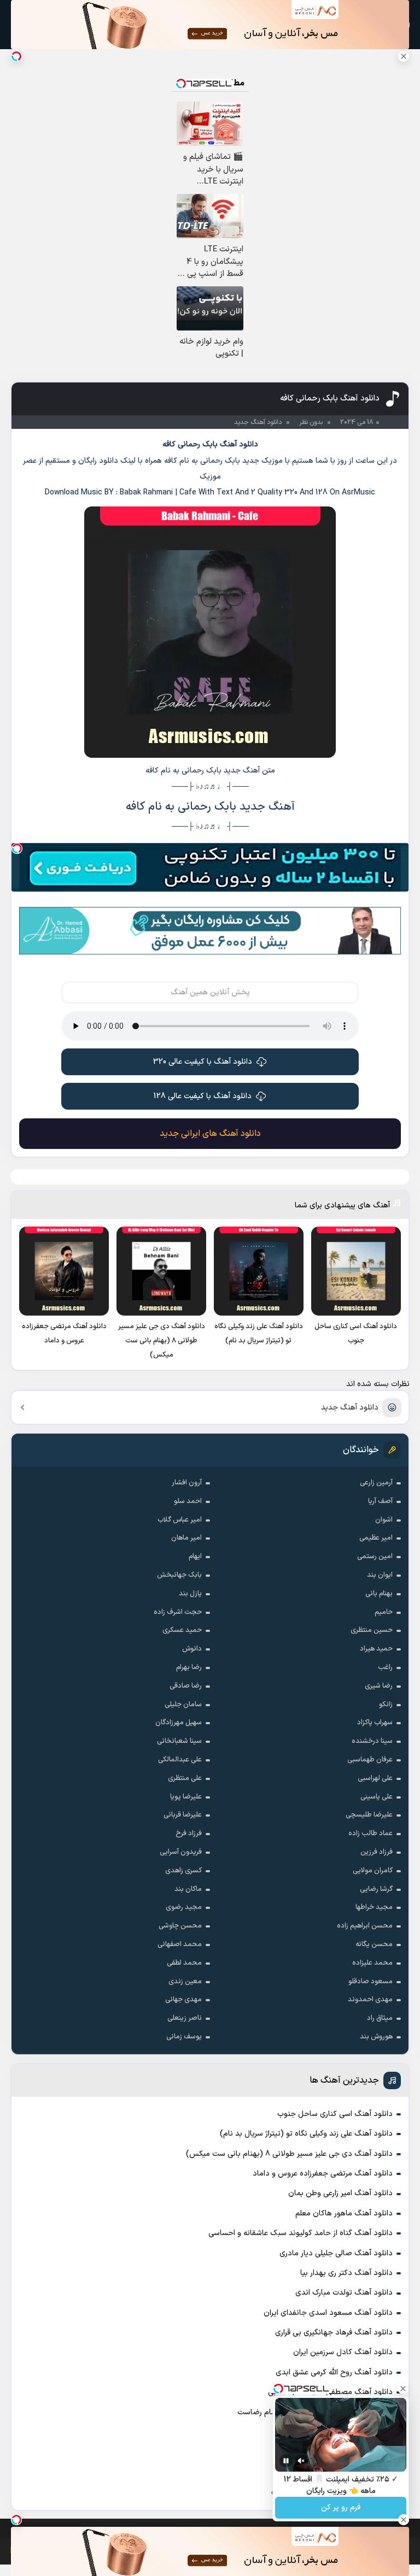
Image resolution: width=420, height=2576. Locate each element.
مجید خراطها (374, 1907)
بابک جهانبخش (179, 1575)
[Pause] (286, 2461)
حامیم (384, 1612)
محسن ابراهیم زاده (365, 1926)
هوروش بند (376, 2037)
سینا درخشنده (372, 1741)
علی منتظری (185, 1778)
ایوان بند (380, 1575)
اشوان (384, 1520)
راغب (385, 1667)
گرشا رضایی (376, 1889)
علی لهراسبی (375, 1778)
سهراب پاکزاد (375, 1723)
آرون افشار (187, 1483)
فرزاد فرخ (189, 1834)
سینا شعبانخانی (179, 1741)
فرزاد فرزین (377, 1852)
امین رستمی (375, 1557)
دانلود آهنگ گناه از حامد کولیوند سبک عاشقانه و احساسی (301, 2233)
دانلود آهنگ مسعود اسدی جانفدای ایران (328, 2313)
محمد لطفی (184, 1963)
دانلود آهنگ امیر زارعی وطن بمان (340, 2193)
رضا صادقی (186, 1686)
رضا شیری (379, 1686)
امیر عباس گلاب (180, 1520)
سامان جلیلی (183, 1705)
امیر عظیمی (376, 1538)
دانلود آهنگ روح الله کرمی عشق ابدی (334, 2372)
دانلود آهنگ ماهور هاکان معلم (344, 2214)
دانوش (192, 1649)
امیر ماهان (186, 1538)
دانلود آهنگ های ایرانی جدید (210, 1134)
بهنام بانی (379, 1594)
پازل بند (190, 1594)
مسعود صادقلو (371, 1982)
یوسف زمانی (184, 2037)
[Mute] (301, 2461)
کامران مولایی (373, 1871)
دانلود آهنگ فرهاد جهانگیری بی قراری (334, 2333)
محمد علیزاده (372, 1963)
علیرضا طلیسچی (369, 1815)
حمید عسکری (182, 1630)
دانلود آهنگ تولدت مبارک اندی (344, 2293)
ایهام (195, 1557)
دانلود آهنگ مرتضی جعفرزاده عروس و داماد (323, 2174)
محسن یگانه (374, 1944)
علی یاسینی (377, 1797)
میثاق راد (380, 2018)
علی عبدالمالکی (180, 1760)
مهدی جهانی (183, 2000)
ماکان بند (188, 1889)
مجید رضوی (184, 1907)
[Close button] (404, 56)
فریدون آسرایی (181, 1852)
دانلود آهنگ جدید (350, 1408)
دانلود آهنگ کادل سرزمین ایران (343, 2352)
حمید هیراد (376, 1649)
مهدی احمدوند (370, 2000)
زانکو (386, 1705)
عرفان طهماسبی (370, 1760)
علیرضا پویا (186, 1797)
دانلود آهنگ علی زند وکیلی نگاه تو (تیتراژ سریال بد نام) (306, 2134)
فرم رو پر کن (341, 2508)
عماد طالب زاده (371, 1834)
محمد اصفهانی (180, 1944)
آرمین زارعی (376, 1483)
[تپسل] (17, 848)
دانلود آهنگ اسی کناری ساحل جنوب (335, 2114)
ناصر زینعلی (185, 2018)
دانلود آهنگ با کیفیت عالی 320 (203, 1062)
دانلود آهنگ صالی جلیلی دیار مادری (336, 2253)
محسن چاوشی (180, 1926)
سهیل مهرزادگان (179, 1723)
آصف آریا (380, 1501)
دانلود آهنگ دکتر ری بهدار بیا (346, 2273)
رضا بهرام (189, 1667)
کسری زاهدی (183, 1871)
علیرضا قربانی (183, 1815)
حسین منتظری (372, 1630)
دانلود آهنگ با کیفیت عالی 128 (203, 1096)
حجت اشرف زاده (178, 1612)
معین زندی (185, 1982)
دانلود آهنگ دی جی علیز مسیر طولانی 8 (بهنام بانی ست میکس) (289, 2154)
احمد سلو (188, 1501)
